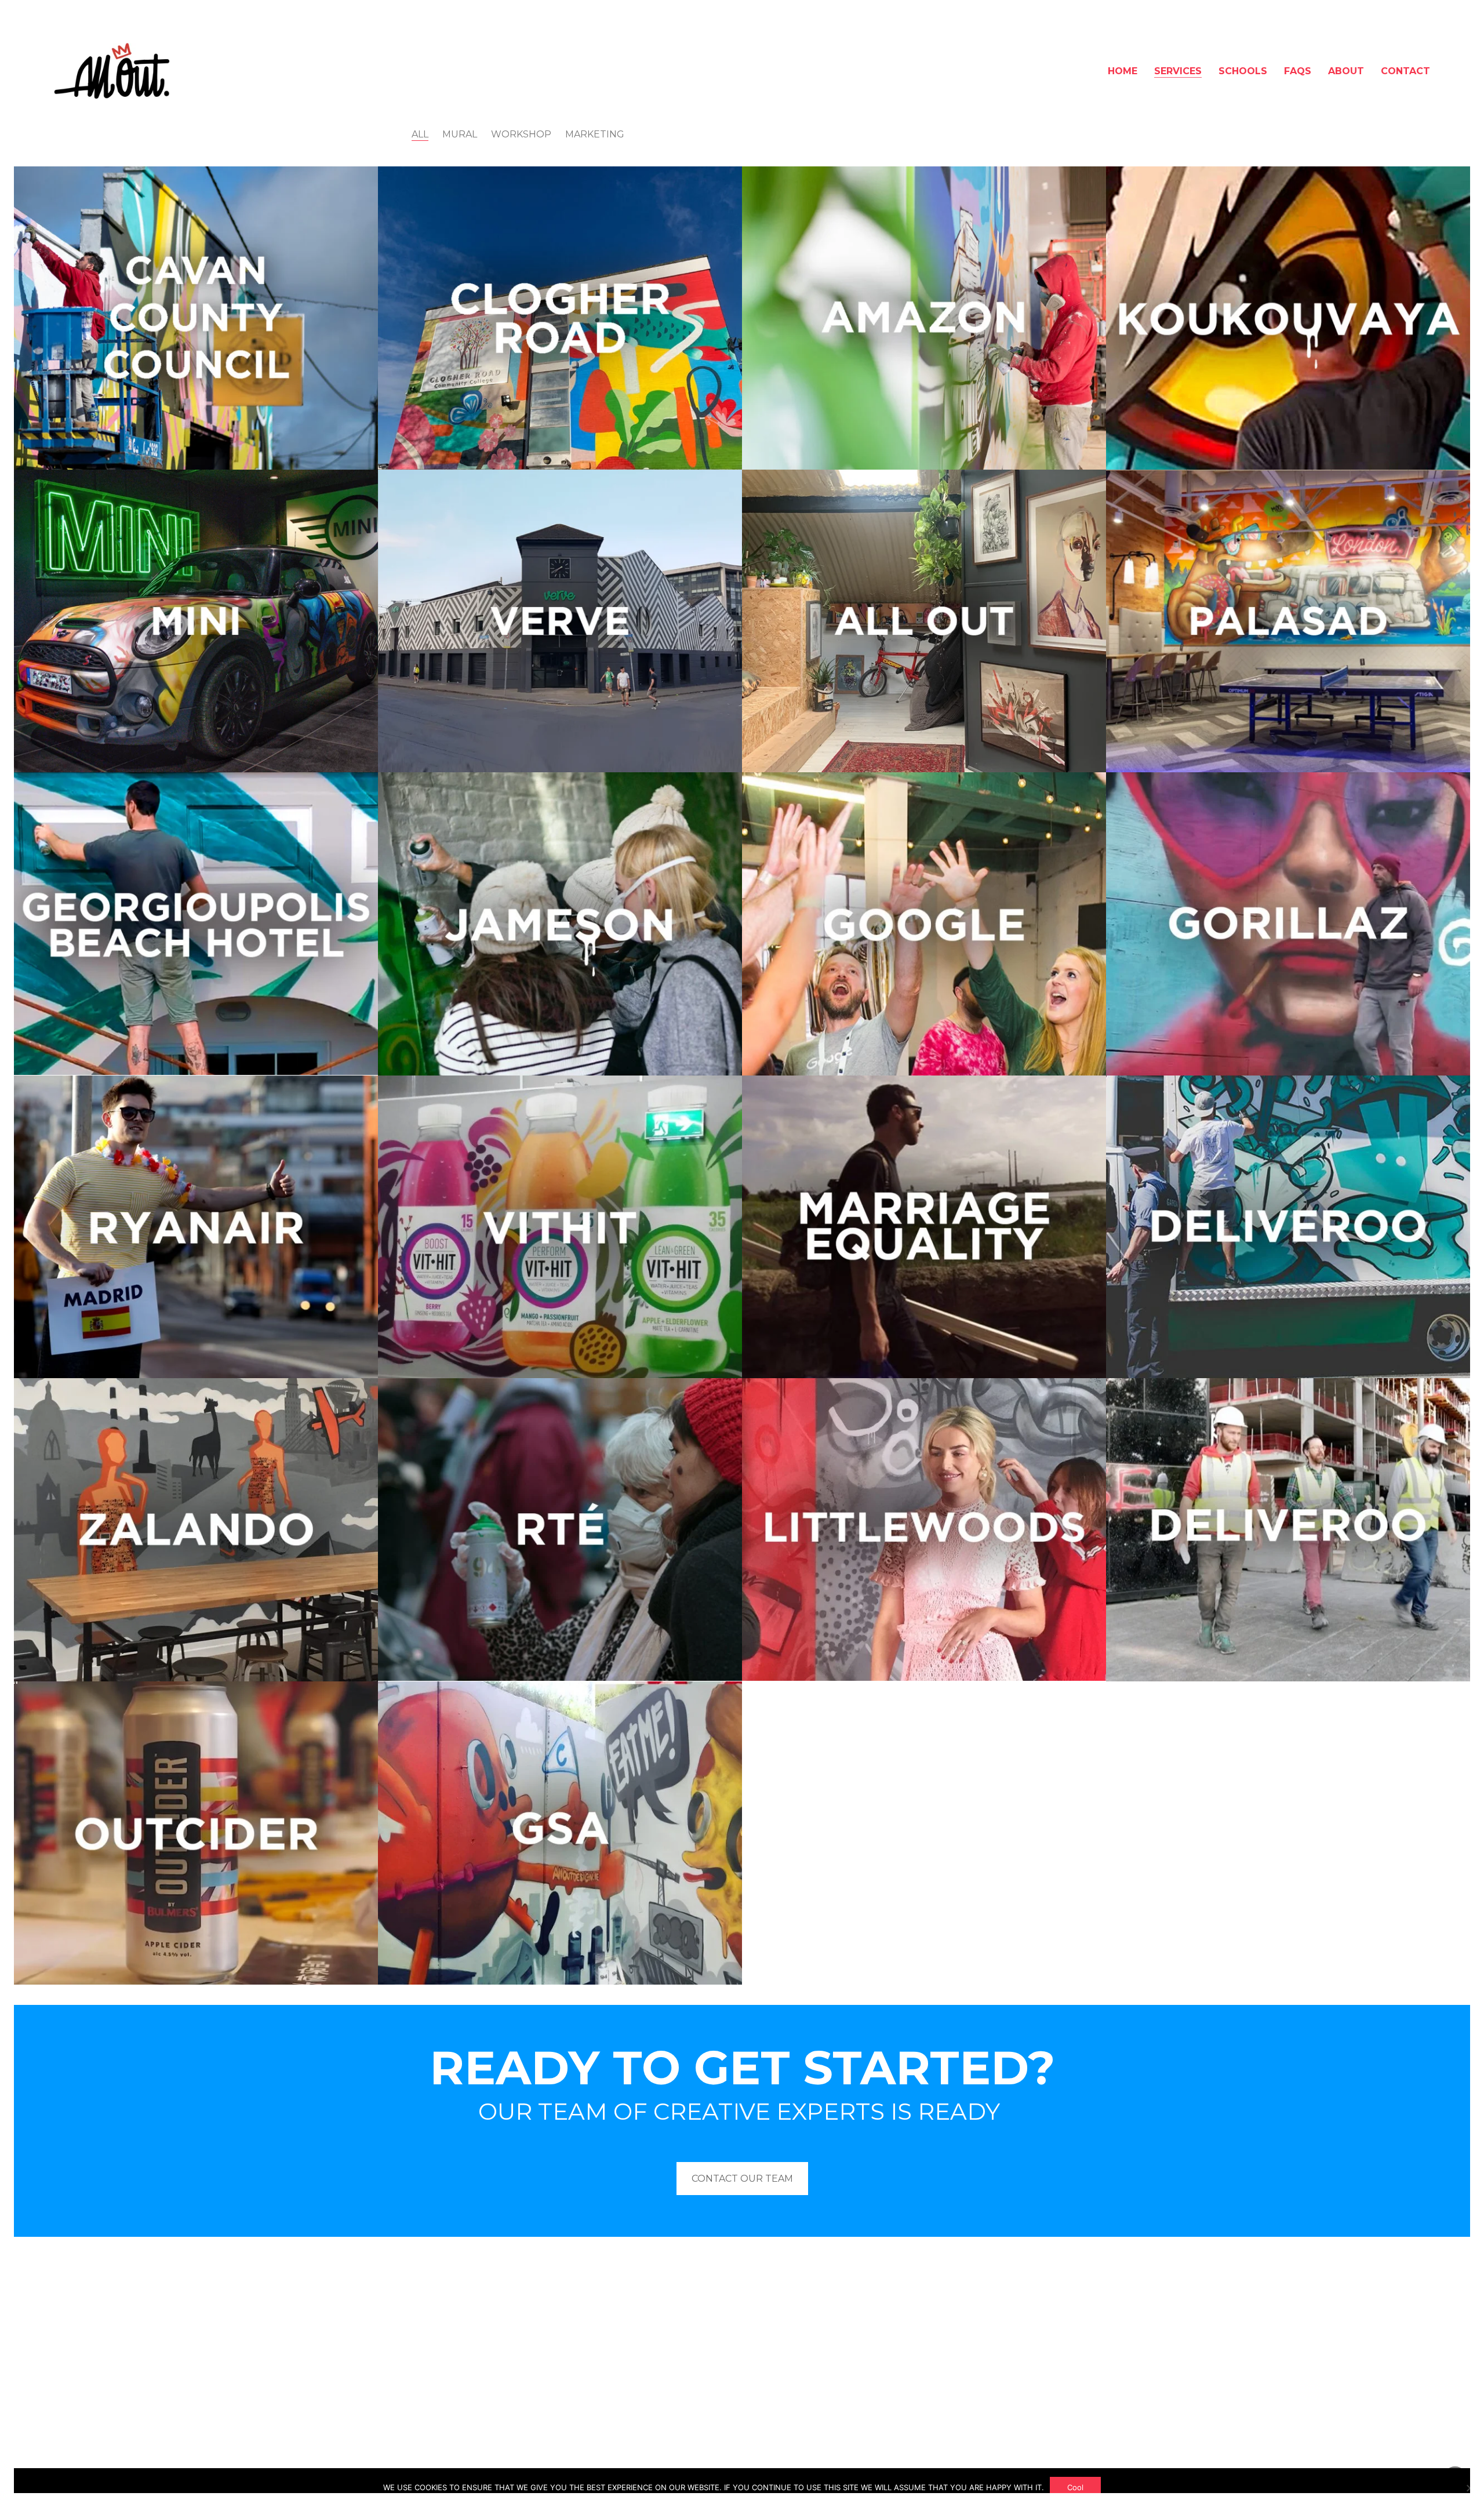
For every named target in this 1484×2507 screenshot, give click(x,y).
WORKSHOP (521, 134)
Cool (1075, 2487)
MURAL (460, 134)
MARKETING (595, 134)
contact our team (742, 2179)
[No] (1470, 2488)
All (420, 134)
